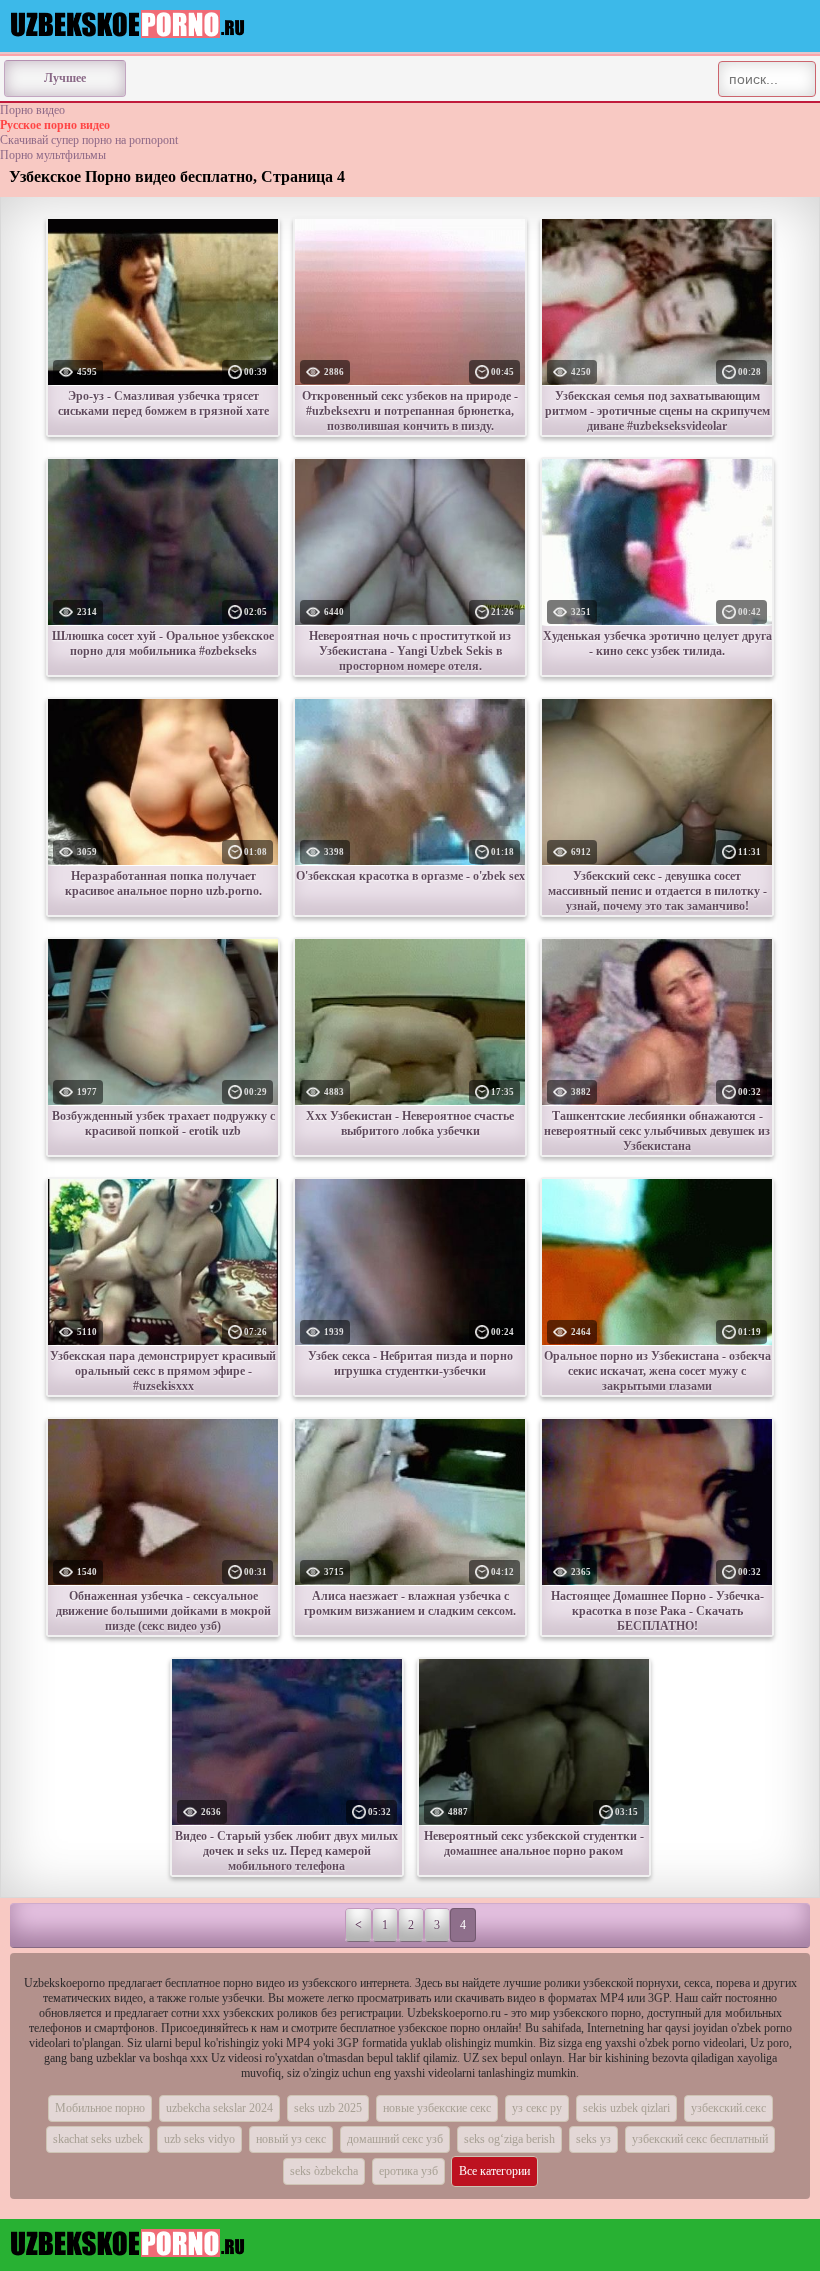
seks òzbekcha (324, 2171)
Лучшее (65, 78)
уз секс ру (537, 2108)
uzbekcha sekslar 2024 (219, 2108)
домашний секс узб (395, 2139)
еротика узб (408, 2171)
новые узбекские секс (437, 2108)
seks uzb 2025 (328, 2108)
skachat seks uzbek (98, 2139)
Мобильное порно (100, 2108)
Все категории (494, 2171)
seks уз (593, 2139)
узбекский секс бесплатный (700, 2139)
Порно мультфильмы (53, 155)
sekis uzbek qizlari (626, 2108)
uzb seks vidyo (199, 2139)
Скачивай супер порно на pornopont (89, 140)
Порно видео (32, 110)
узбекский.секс (728, 2108)
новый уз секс (291, 2139)
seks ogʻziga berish (509, 2139)
